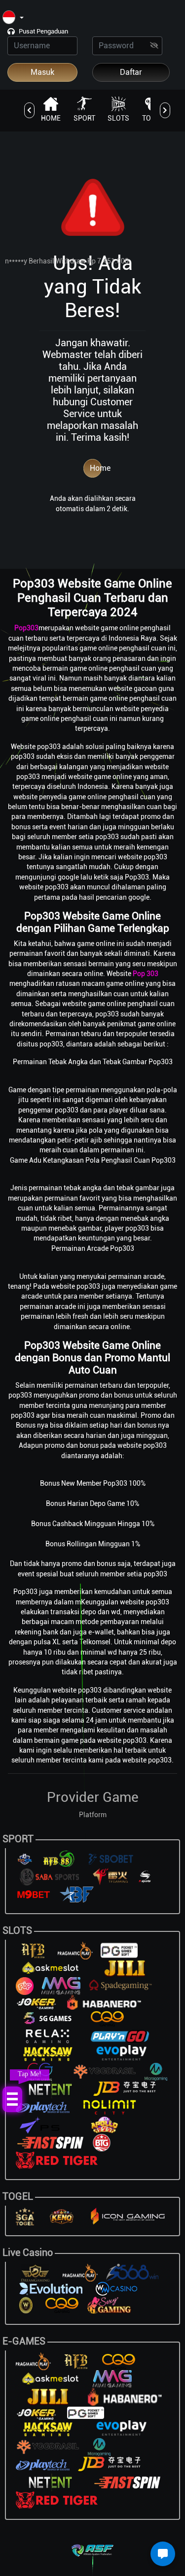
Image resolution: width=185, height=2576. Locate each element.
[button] (13, 18)
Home (96, 468)
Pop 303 (146, 974)
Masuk (42, 72)
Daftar (131, 72)
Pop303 (26, 628)
